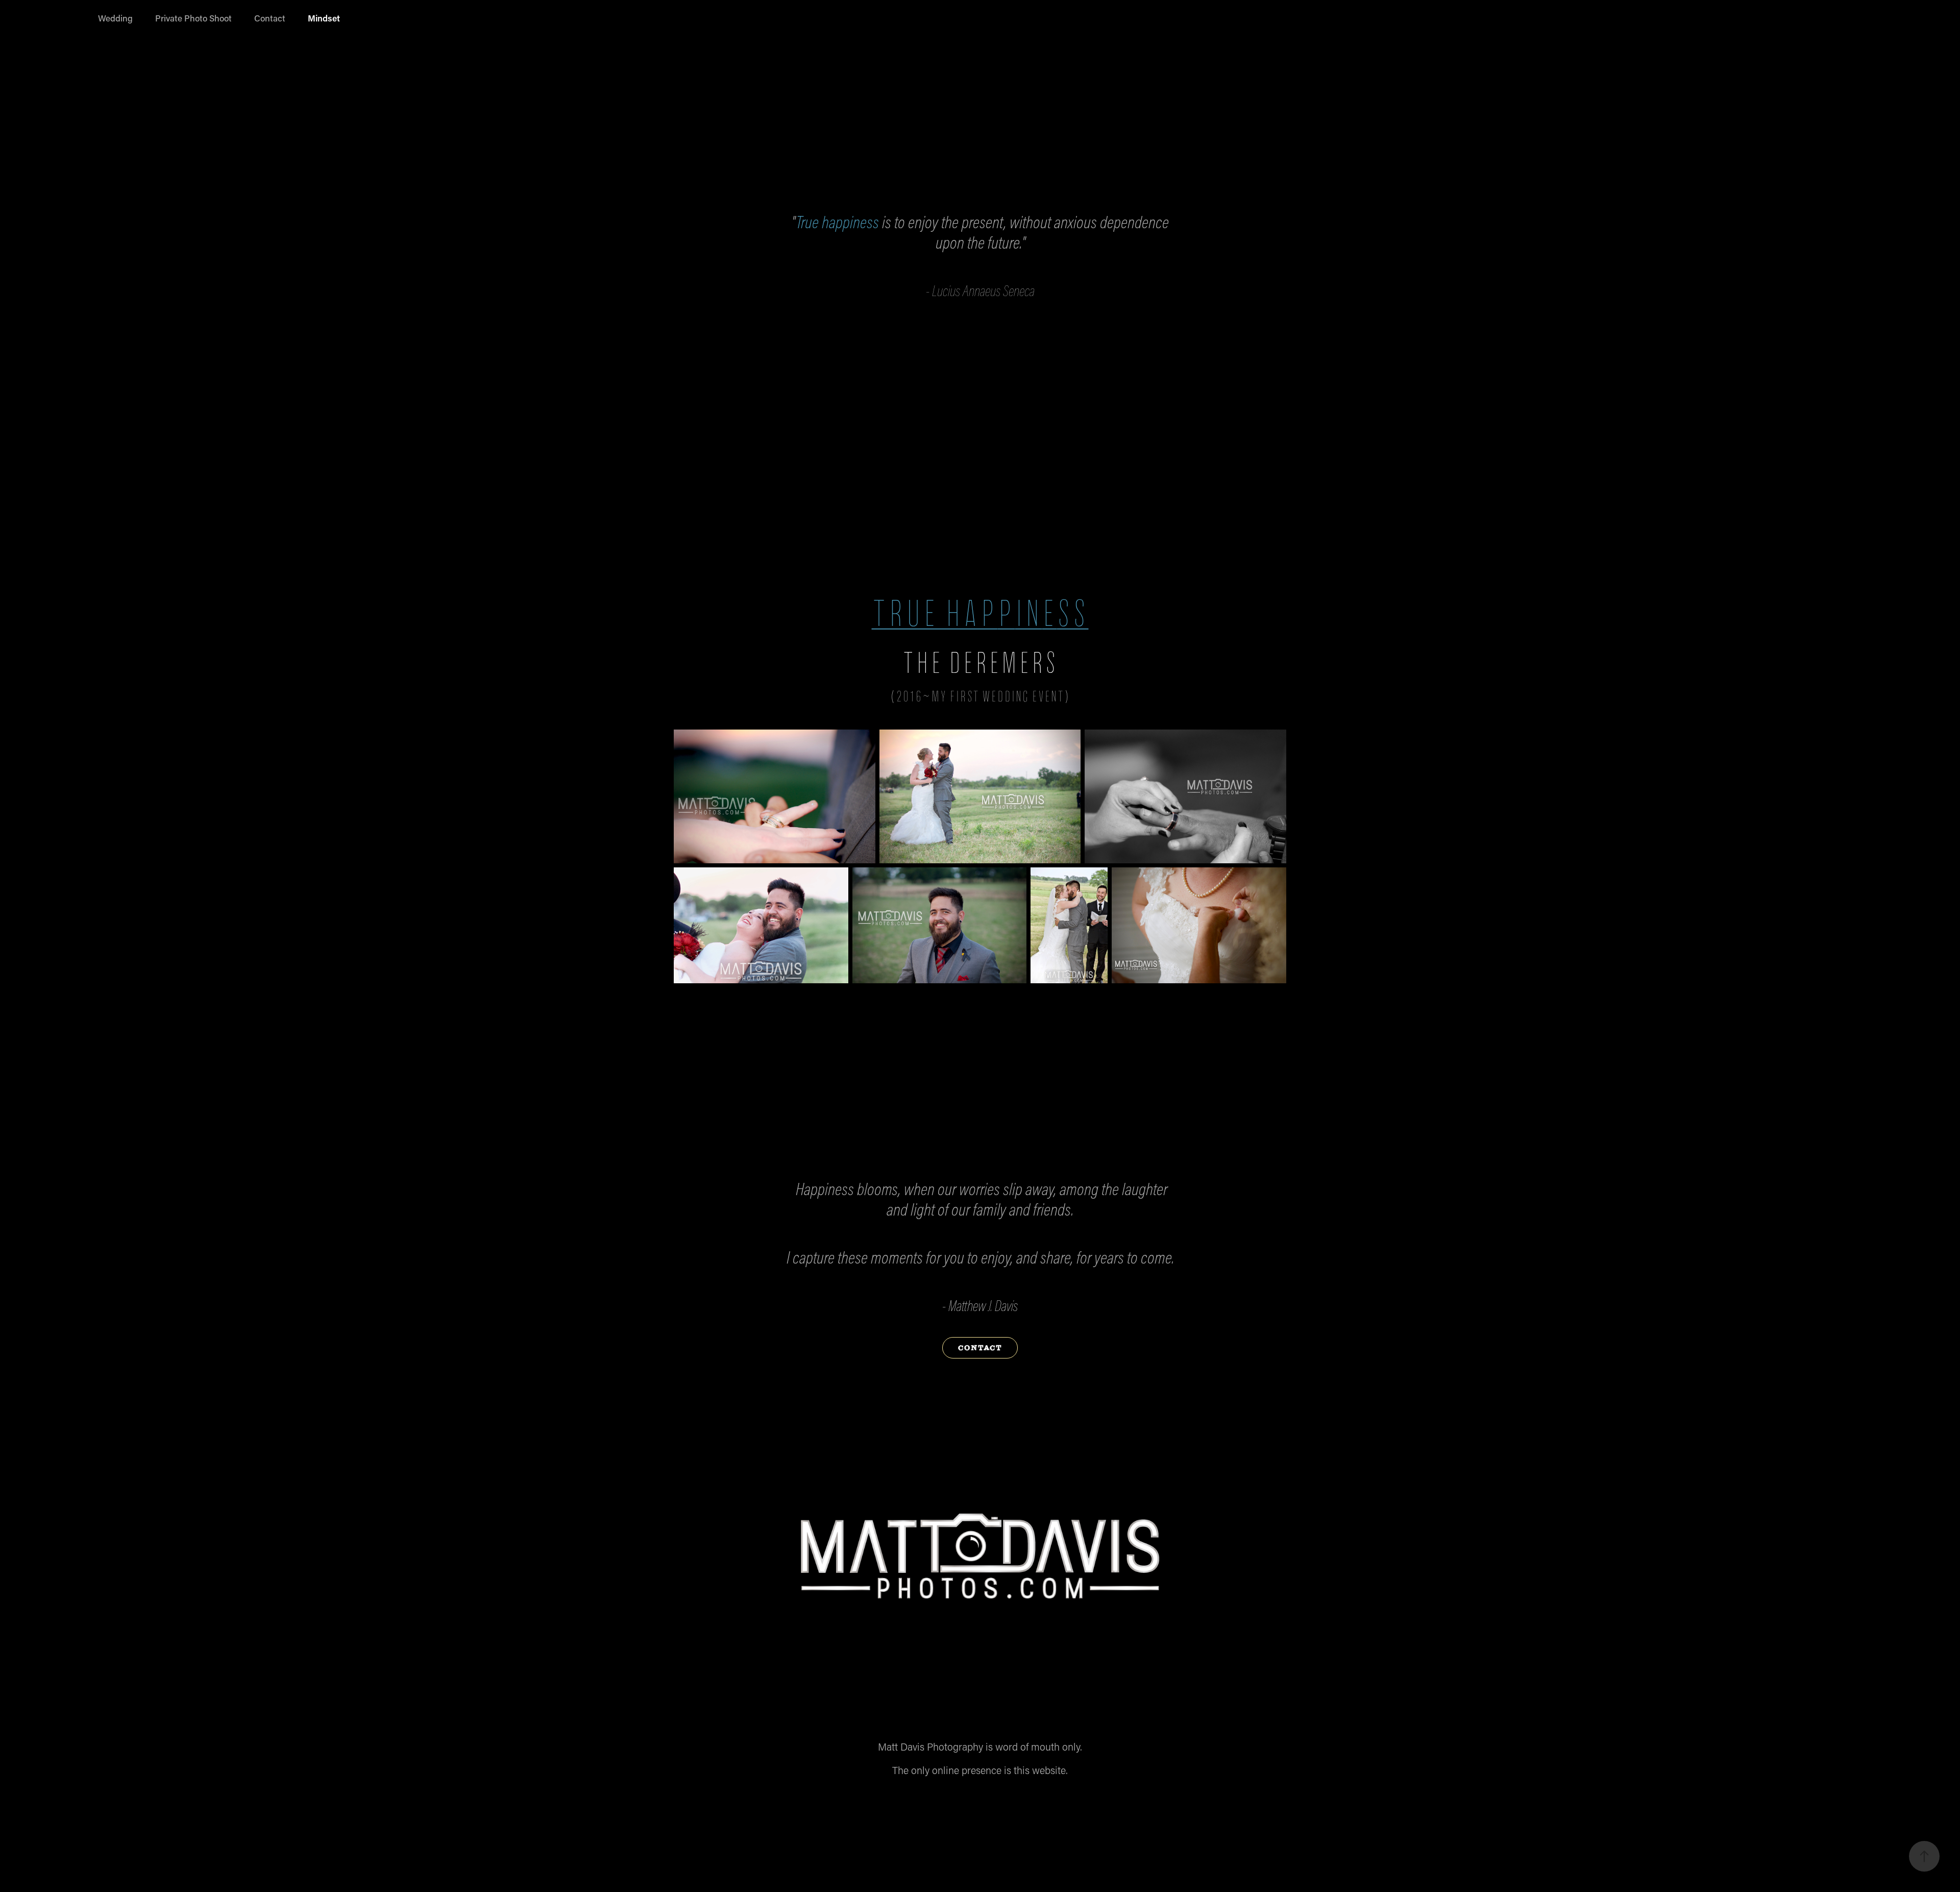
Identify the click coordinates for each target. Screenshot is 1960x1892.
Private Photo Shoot (193, 18)
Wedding (115, 18)
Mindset (324, 18)
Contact (270, 18)
